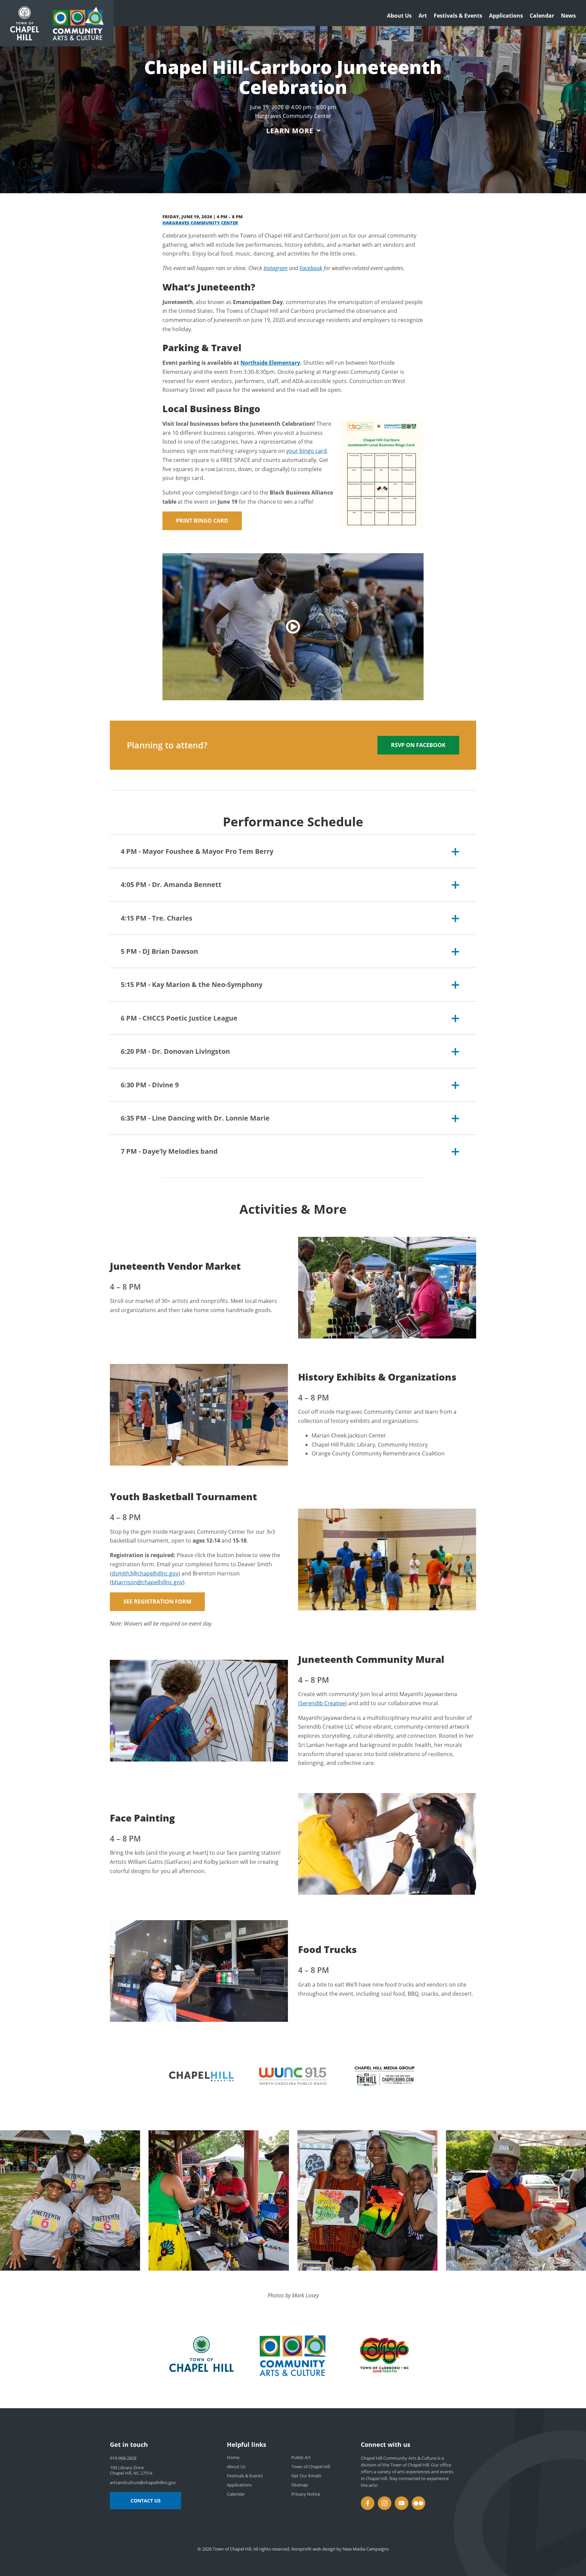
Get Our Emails (306, 2476)
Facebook (311, 268)
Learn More (290, 131)
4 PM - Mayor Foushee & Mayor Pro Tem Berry (197, 851)
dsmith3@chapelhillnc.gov (145, 1573)
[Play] (293, 627)
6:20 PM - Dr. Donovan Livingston (175, 1051)
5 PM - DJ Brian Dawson (159, 951)
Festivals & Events (458, 16)
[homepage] (78, 23)
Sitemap (300, 2485)
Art (423, 16)
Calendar (542, 16)
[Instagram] (385, 2503)
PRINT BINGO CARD (202, 521)
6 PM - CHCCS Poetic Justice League (179, 1018)
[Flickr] (418, 2503)
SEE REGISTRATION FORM (157, 1602)
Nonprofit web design (313, 2549)
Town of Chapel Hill (311, 2467)
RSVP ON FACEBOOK (418, 745)
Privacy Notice (306, 2494)
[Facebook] (368, 2503)
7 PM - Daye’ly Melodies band (169, 1151)
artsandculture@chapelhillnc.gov (143, 2482)
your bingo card (307, 451)
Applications (506, 16)
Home (233, 2457)
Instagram (276, 268)
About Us (399, 16)
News (568, 16)
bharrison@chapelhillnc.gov (147, 1582)
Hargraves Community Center (200, 223)
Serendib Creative (323, 1703)
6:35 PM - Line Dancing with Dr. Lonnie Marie (195, 1118)
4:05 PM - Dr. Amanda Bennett (171, 884)
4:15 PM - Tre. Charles (157, 918)
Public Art (301, 2457)
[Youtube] (402, 2503)
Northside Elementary (270, 363)
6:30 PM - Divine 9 (150, 1085)
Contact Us (146, 2501)
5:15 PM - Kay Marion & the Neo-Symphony (192, 984)
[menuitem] (399, 17)
